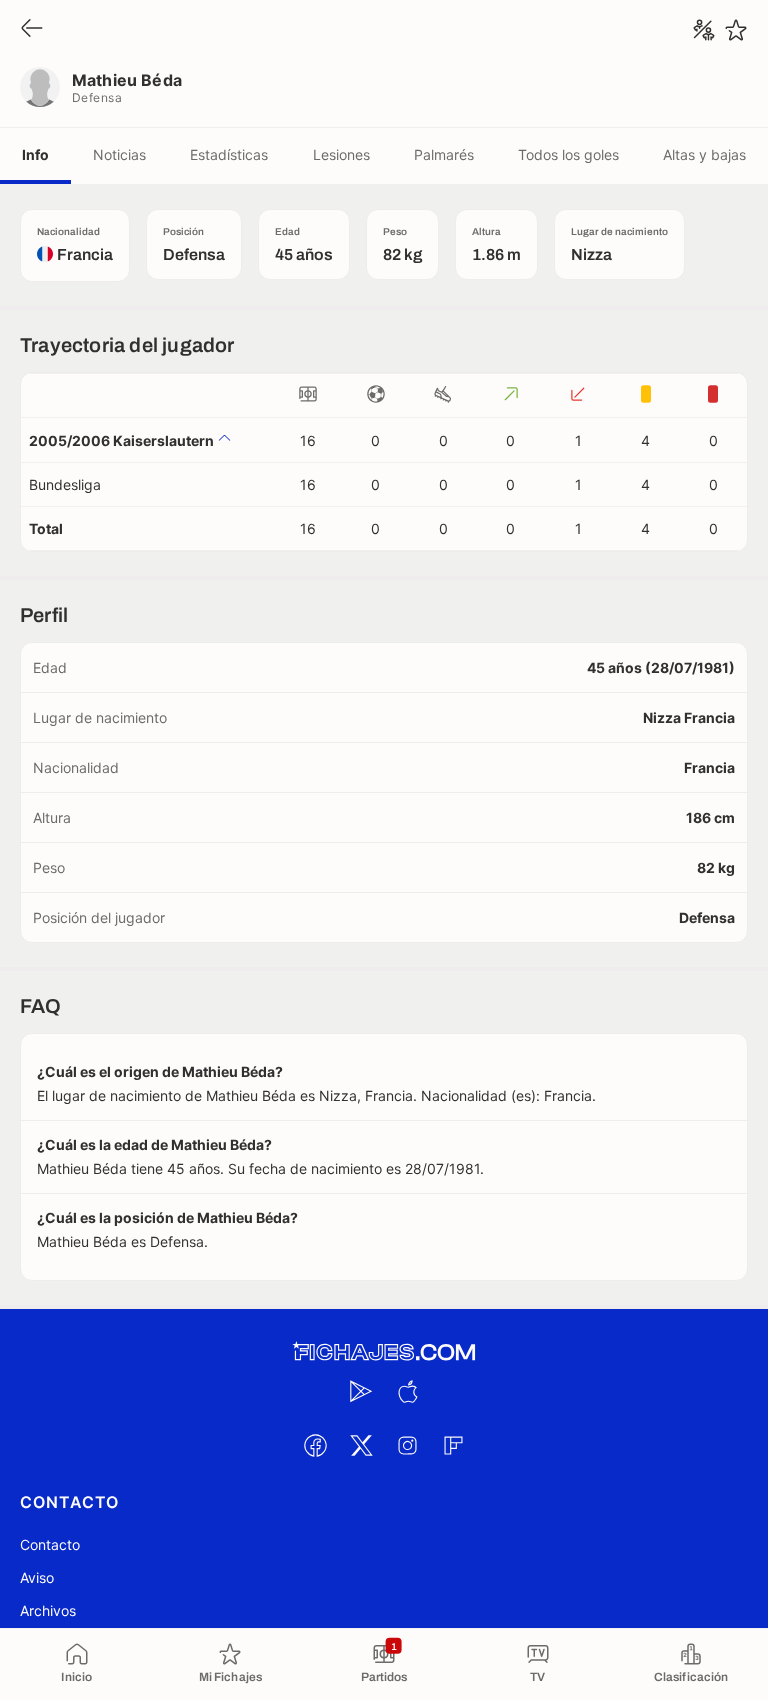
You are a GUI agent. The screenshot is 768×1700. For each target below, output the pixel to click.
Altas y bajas (704, 154)
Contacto (50, 1544)
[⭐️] (736, 30)
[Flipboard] (453, 1445)
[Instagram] (407, 1445)
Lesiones (341, 154)
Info (35, 154)
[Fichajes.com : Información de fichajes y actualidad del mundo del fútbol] (384, 1352)
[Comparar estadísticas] (704, 30)
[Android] (361, 1391)
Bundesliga (65, 484)
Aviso (37, 1577)
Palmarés (444, 154)
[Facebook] (315, 1445)
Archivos (48, 1610)
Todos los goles (568, 154)
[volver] (32, 29)
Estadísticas (229, 154)
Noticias (119, 154)
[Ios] (407, 1391)
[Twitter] (361, 1445)
